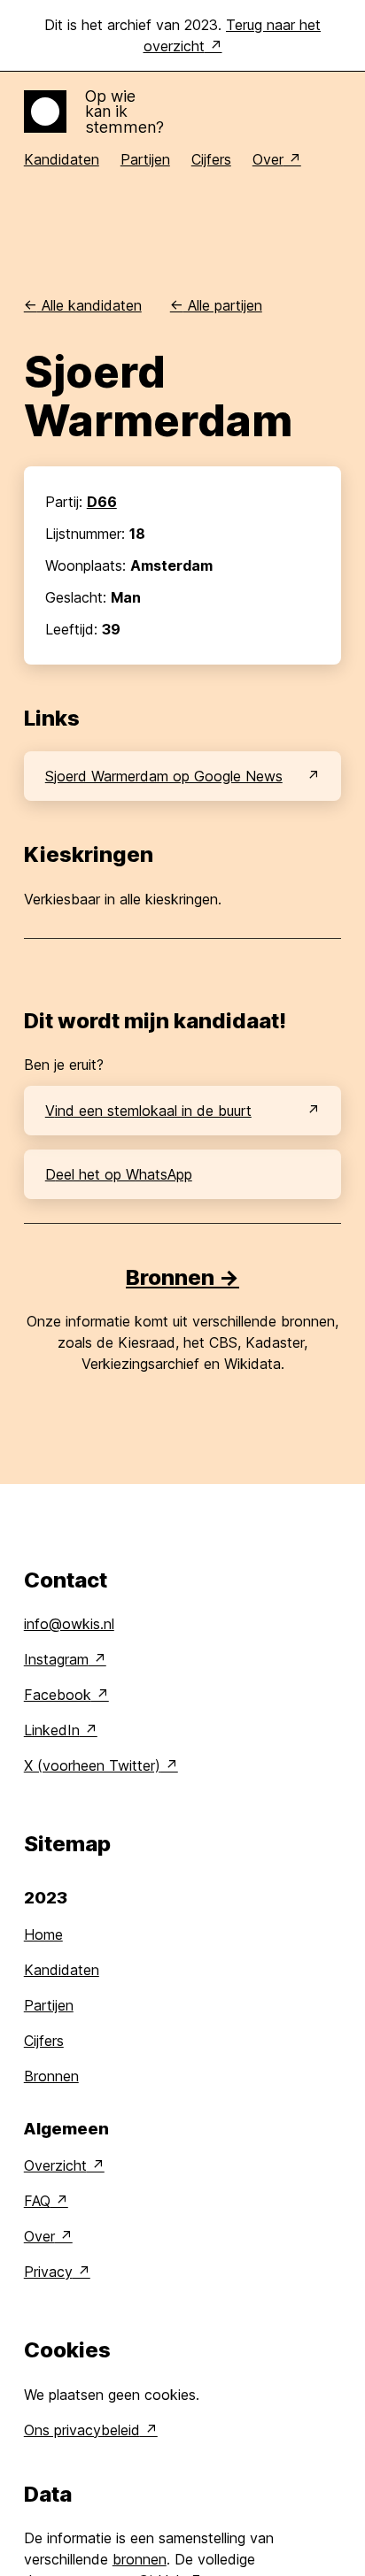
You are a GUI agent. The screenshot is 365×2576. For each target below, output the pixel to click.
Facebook (58, 1695)
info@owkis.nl (69, 1624)
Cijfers (211, 159)
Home (43, 1934)
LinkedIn (52, 1730)
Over (268, 159)
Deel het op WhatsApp (119, 1174)
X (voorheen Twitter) (92, 1765)
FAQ (37, 2201)
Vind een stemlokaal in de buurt (148, 1111)
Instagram (56, 1659)
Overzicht (55, 2165)
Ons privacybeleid (82, 2430)
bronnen (140, 2559)
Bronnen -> (182, 1277)
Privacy (48, 2272)
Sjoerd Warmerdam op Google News (164, 776)
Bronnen (51, 2076)
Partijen (145, 159)
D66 (102, 502)
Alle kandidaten (83, 305)
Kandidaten (62, 159)
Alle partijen (216, 305)
